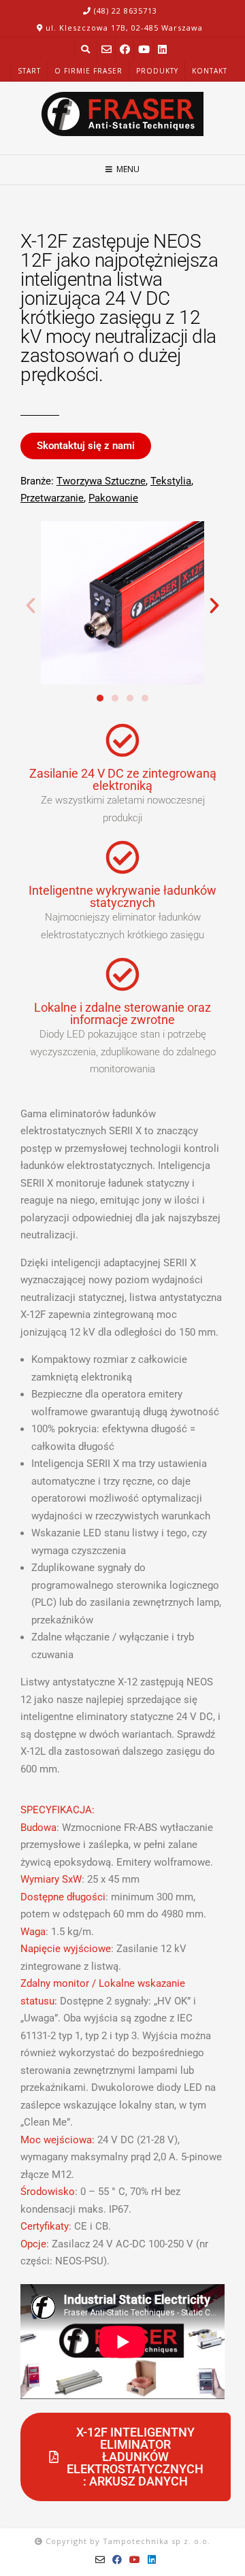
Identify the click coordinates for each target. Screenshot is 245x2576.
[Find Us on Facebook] (125, 49)
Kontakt (210, 71)
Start (29, 71)
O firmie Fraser (88, 71)
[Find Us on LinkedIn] (162, 49)
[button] (31, 606)
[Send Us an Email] (107, 49)
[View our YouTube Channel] (144, 49)
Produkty (157, 71)
